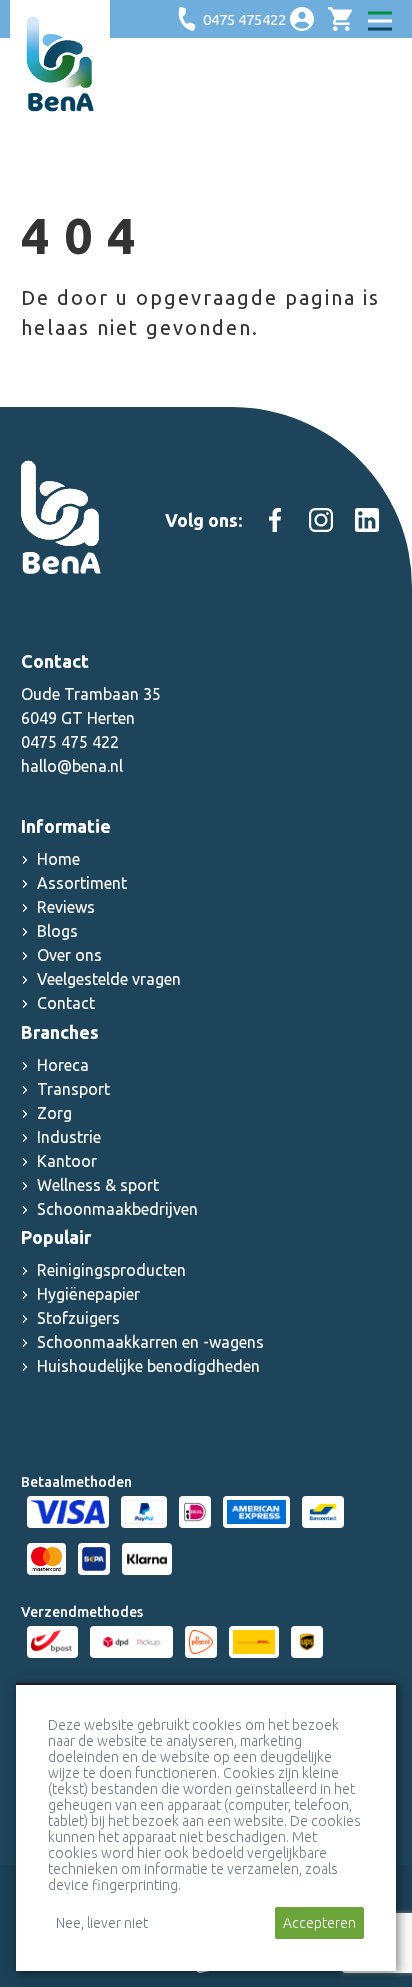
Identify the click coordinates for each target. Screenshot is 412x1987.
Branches (60, 1032)
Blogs (57, 931)
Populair (56, 1237)
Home (58, 859)
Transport (73, 1089)
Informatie (66, 826)
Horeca (63, 1065)
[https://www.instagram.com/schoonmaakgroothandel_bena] (321, 520)
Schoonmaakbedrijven (117, 1209)
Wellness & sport (98, 1185)
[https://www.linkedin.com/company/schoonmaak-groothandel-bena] (367, 520)
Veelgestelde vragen (109, 979)
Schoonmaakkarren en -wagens (150, 1342)
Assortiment (82, 883)
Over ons (69, 955)
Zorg (54, 1113)
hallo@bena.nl (72, 766)
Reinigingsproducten (111, 1270)
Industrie (69, 1137)
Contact (66, 1003)
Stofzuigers (78, 1318)
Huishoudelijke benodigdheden (148, 1366)
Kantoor (67, 1161)
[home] (60, 64)
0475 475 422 (70, 742)
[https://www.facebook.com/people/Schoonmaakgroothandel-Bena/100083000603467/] (275, 520)
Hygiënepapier (88, 1294)
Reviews (66, 907)
